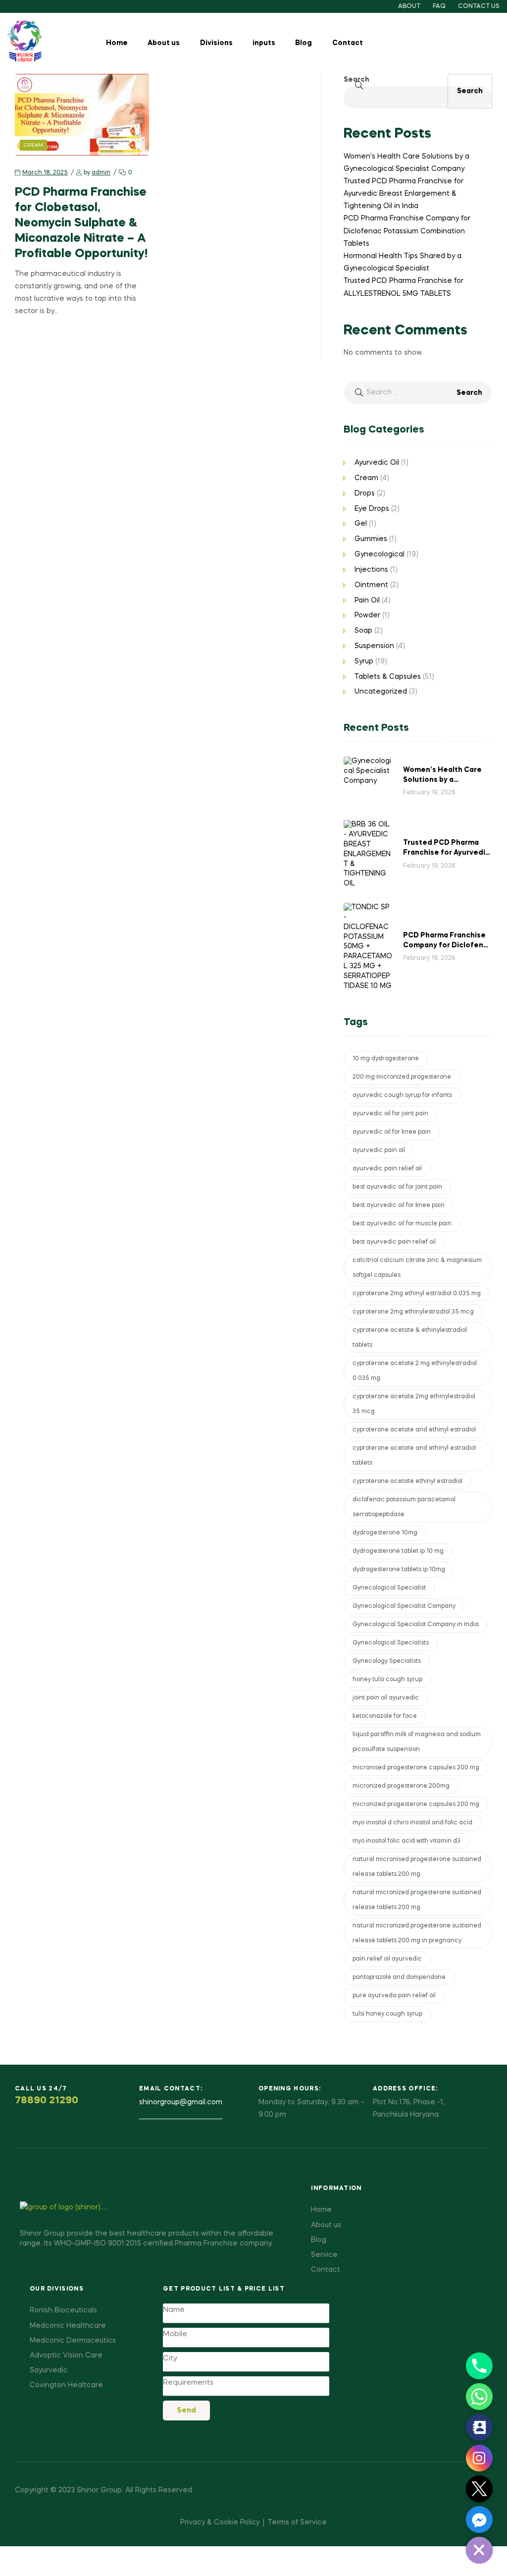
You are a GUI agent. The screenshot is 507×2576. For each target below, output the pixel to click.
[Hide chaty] (479, 2550)
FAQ (439, 6)
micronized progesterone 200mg (401, 1786)
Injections (371, 570)
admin (101, 173)
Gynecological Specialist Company (404, 1606)
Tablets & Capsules (388, 677)
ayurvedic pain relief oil (387, 1169)
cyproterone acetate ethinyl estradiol (407, 1481)
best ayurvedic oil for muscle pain (402, 1224)
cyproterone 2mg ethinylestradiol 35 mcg (413, 1312)
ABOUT (409, 6)
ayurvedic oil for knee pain (392, 1132)
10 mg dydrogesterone (386, 1059)
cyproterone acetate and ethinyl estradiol (414, 1430)
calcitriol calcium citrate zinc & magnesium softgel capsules (417, 1268)
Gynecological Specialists (391, 1643)
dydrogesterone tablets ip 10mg (399, 1570)
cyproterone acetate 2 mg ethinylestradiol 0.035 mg (415, 1371)
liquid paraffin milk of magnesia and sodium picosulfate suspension (417, 1742)
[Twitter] (479, 2489)
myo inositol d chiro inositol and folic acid (412, 1823)
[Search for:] (418, 392)
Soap (363, 631)
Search (356, 80)
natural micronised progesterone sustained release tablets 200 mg (417, 1867)
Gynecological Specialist (389, 1588)
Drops (365, 493)
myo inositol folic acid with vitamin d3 (406, 1841)
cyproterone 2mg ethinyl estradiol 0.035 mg (417, 1294)
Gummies (371, 539)
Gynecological (380, 554)
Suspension (374, 646)
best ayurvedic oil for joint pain (397, 1187)
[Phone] (479, 2366)
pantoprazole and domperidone (399, 1977)
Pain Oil (367, 601)
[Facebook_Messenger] (479, 2520)
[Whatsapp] (479, 2397)
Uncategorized (381, 692)
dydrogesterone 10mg (385, 1533)
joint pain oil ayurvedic (386, 1698)
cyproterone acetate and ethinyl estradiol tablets (414, 1456)
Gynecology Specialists (387, 1661)
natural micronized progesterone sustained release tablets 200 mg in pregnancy (417, 1933)
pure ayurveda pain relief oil (394, 1996)
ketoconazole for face (385, 1716)
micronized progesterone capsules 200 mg (416, 1805)
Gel (361, 524)
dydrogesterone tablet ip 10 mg (398, 1551)
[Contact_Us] (479, 2427)
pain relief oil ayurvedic (387, 1959)
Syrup (364, 661)
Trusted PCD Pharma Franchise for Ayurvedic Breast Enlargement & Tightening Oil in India (404, 194)
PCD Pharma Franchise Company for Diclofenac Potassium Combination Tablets (407, 231)
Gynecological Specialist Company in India (416, 1625)
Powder (367, 615)
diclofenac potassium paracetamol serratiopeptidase (404, 1507)
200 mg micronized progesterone (402, 1077)
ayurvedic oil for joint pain (390, 1114)
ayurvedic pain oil (379, 1151)
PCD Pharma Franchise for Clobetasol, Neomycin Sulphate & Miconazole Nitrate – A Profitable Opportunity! (81, 223)
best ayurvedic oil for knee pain (399, 1206)
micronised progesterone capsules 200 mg (416, 1768)
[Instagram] (479, 2458)
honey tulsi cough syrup (387, 1680)
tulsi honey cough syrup (387, 2014)
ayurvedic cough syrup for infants (402, 1096)
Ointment (371, 585)
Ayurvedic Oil (377, 463)
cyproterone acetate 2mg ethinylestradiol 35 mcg (414, 1404)
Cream (33, 145)
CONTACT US (479, 6)
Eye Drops (372, 509)
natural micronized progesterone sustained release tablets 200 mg (417, 1900)
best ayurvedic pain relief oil (394, 1242)
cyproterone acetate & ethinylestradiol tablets (410, 1338)
